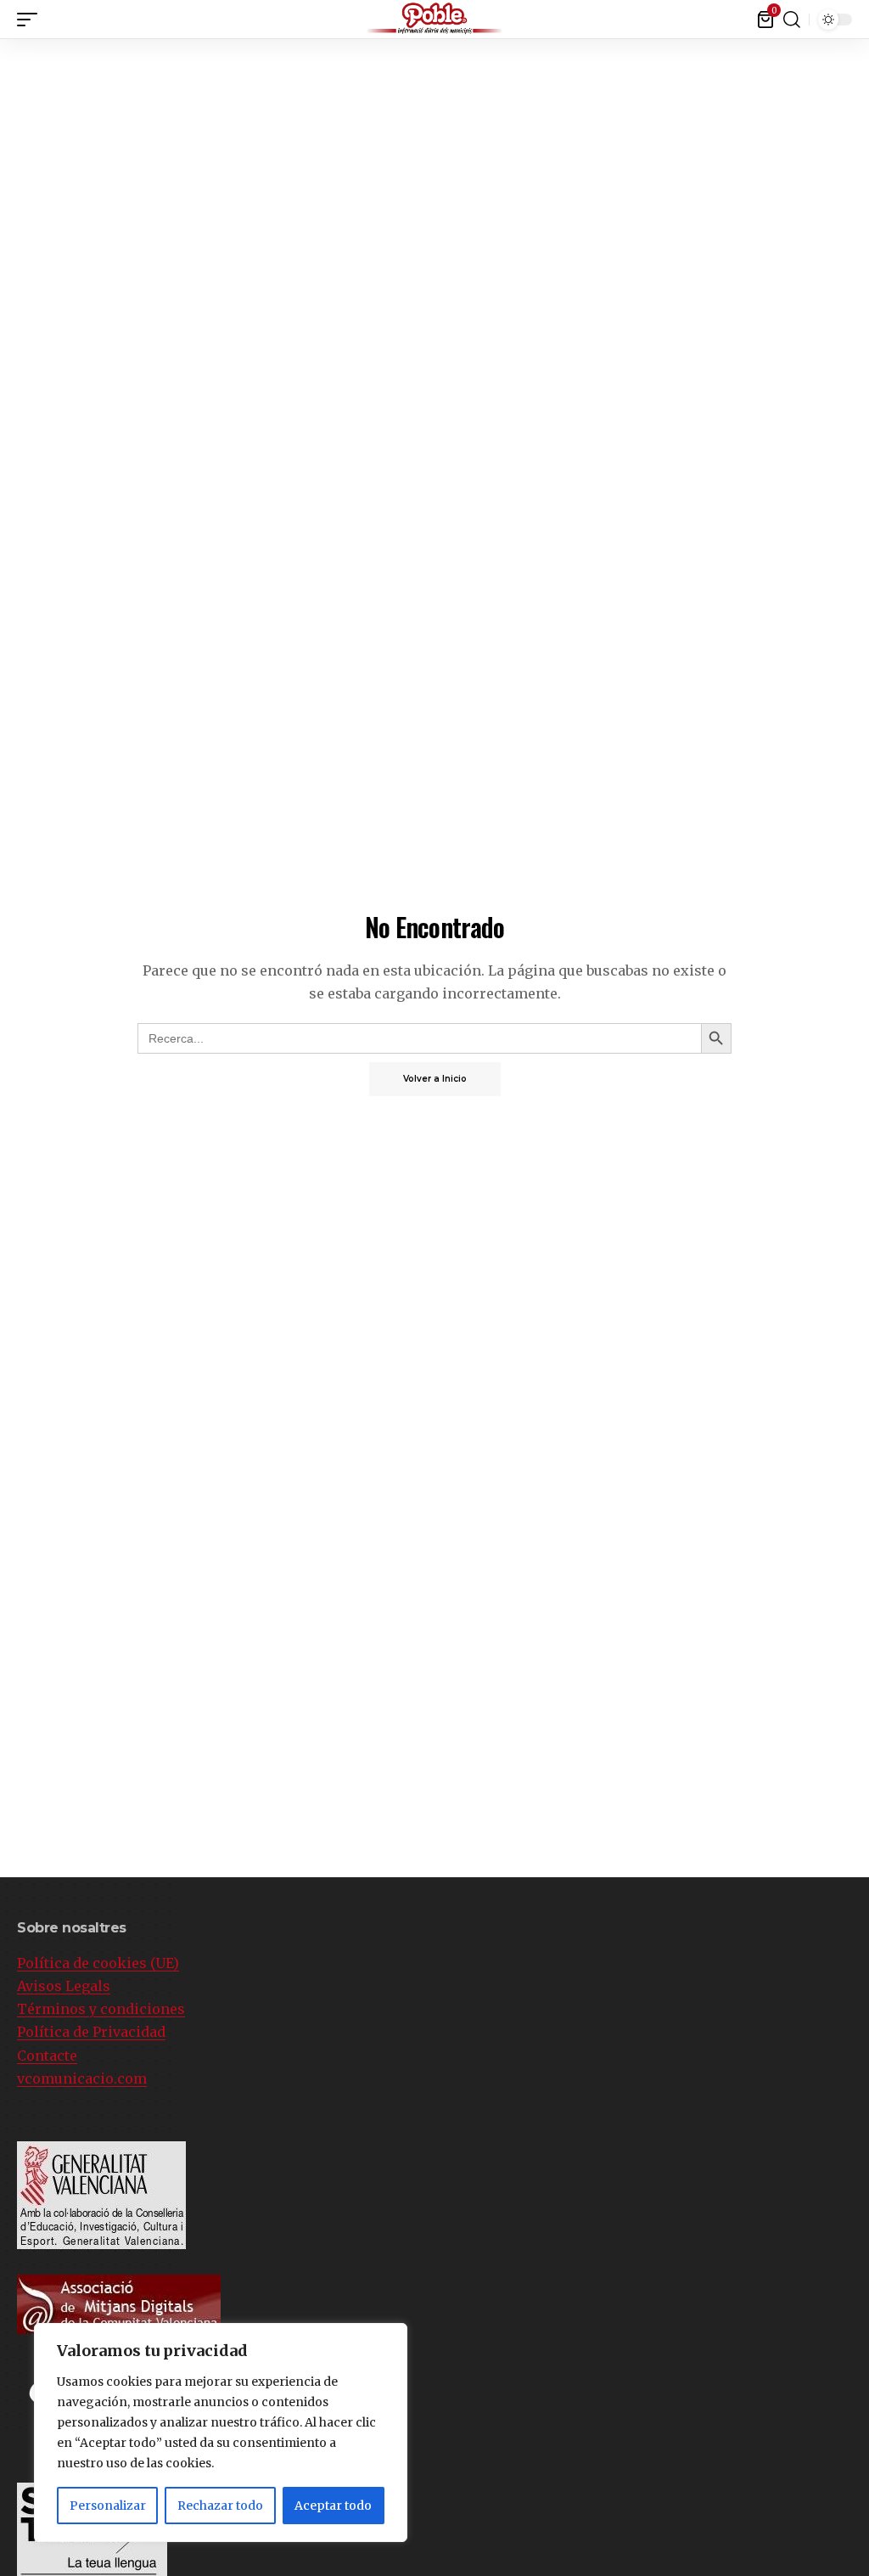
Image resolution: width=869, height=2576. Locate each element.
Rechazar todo (220, 2506)
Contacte (47, 2056)
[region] (221, 2433)
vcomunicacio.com (82, 2078)
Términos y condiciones (101, 2009)
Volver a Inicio (435, 1079)
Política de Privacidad (91, 2032)
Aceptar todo (333, 2506)
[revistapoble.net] (434, 19)
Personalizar (108, 2506)
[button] (31, 20)
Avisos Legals (64, 1986)
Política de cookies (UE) (98, 1963)
